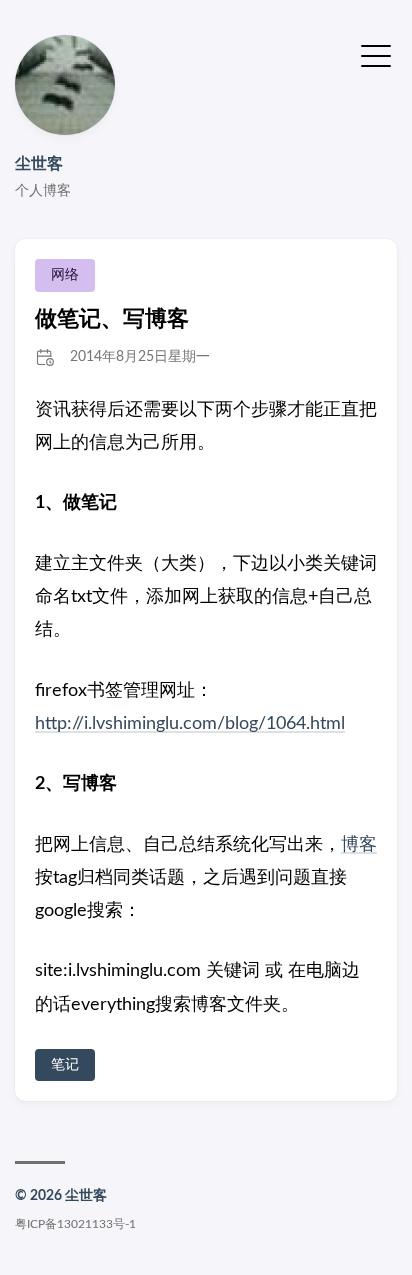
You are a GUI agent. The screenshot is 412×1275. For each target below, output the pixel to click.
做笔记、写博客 (112, 319)
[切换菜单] (376, 54)
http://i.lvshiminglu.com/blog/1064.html (190, 724)
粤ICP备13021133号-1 (75, 1224)
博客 (359, 845)
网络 (65, 275)
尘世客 (39, 164)
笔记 (65, 1065)
